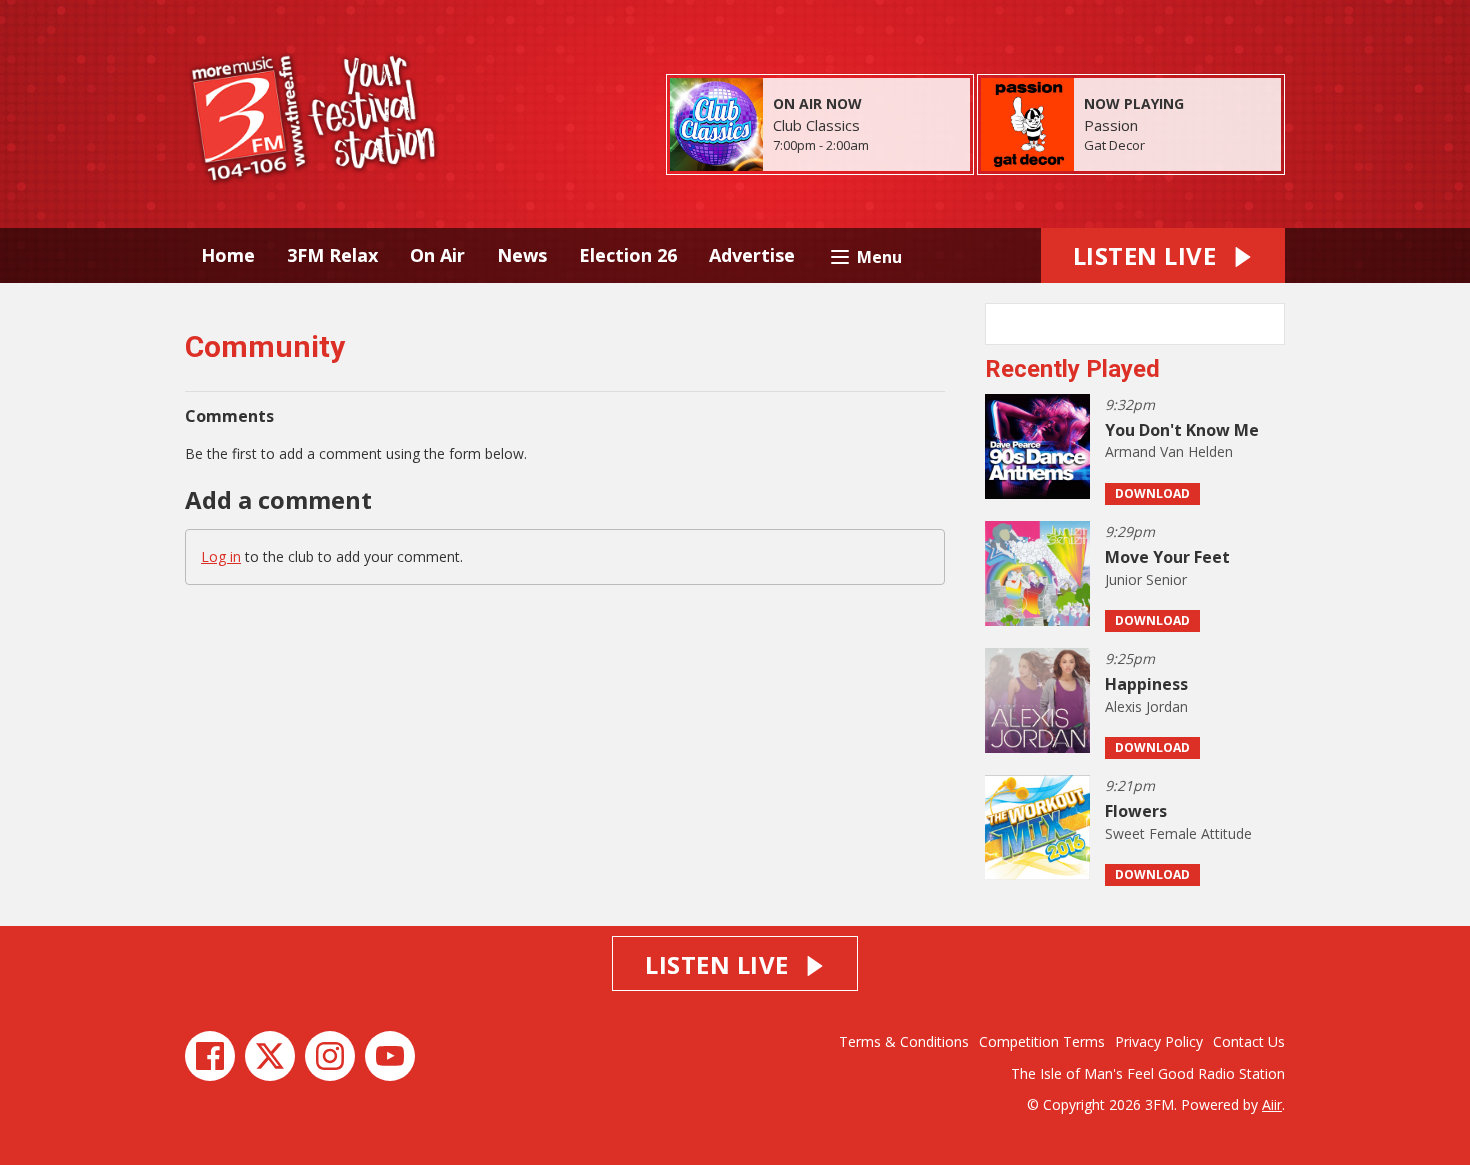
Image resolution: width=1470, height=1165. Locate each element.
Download (1152, 493)
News (522, 255)
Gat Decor (1114, 145)
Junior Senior (1146, 579)
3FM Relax (332, 255)
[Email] (893, 146)
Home (228, 255)
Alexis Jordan (1146, 706)
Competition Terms (1042, 1041)
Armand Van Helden (1169, 451)
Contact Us (1249, 1041)
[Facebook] (210, 1056)
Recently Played (1072, 369)
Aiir (1272, 1104)
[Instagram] (330, 1056)
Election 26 (628, 255)
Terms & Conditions (904, 1041)
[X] (270, 1056)
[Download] (1169, 146)
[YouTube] (390, 1056)
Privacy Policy (1159, 1041)
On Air (437, 255)
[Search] (1268, 324)
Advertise (752, 255)
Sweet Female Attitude (1178, 833)
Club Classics (816, 125)
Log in (221, 556)
